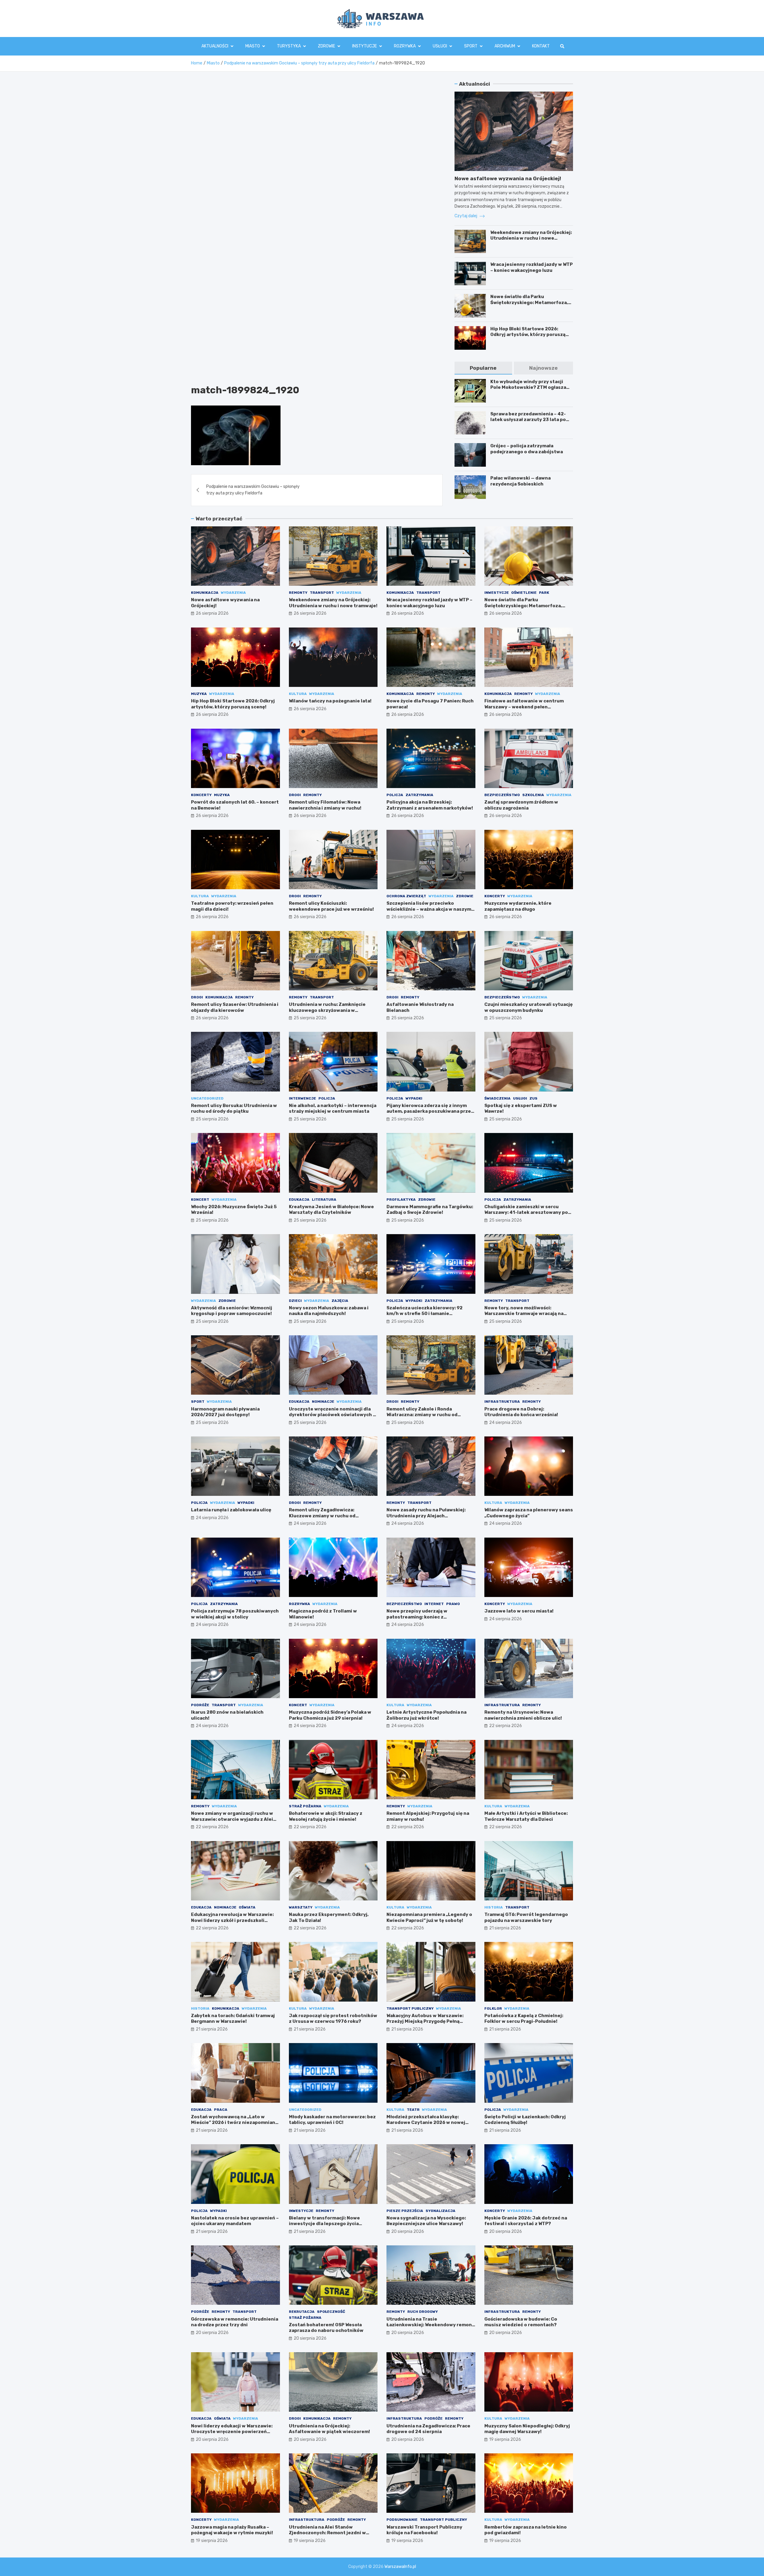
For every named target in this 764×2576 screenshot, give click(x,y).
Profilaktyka (401, 1200)
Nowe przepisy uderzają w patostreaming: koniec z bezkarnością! (417, 1617)
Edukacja (299, 1200)
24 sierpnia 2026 (506, 1423)
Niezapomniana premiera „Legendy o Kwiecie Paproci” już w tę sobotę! (429, 1917)
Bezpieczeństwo (502, 795)
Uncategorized (207, 1098)
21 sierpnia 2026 (505, 1928)
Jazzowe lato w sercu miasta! (519, 1611)
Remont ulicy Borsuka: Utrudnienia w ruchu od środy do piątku (234, 1109)
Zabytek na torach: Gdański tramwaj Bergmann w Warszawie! (233, 2019)
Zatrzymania (419, 795)
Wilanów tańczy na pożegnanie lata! (330, 701)
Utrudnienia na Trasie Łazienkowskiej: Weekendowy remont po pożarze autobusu (430, 2325)
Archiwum (505, 46)
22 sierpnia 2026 (506, 1726)
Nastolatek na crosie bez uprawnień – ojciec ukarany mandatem (235, 2221)
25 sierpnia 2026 (310, 1018)
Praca (221, 2110)
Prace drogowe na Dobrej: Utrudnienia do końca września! (521, 1412)
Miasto (253, 46)
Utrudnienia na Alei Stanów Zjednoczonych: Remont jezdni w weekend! (327, 2533)
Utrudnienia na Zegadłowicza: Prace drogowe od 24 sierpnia (428, 2429)
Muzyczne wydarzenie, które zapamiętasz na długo (518, 906)
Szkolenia (533, 795)
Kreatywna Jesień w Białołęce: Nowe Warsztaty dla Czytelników (331, 1210)
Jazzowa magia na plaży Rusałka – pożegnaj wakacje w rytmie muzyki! (232, 2530)
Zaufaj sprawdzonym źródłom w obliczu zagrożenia (521, 805)
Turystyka (289, 46)
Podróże (200, 1705)
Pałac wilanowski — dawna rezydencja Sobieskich (520, 481)
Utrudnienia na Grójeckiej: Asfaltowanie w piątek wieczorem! (329, 2429)
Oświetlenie (524, 593)
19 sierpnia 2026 (505, 2439)
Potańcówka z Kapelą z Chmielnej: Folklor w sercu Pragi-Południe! (524, 2019)
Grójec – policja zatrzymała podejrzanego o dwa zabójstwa (527, 449)
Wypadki (414, 1098)
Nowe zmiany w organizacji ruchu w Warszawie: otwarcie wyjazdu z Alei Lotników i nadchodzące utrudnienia (234, 1819)
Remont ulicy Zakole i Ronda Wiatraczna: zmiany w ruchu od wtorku (422, 1415)
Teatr (413, 2110)
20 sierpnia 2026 (408, 2232)
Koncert (200, 1200)
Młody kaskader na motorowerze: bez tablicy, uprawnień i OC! (332, 2120)
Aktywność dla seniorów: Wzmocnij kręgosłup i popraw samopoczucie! (232, 1311)
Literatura (324, 1200)
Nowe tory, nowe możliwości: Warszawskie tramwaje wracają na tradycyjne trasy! (524, 1314)
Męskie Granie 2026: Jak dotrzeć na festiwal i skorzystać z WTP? (526, 2221)
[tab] (483, 368)
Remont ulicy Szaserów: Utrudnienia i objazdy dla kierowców (235, 1007)
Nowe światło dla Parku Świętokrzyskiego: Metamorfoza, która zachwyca (529, 302)
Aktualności (215, 46)
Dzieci (295, 1301)
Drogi (295, 795)
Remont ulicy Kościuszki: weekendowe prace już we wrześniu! (331, 906)
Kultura (298, 694)
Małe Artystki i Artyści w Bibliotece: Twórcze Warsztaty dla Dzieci (526, 1816)
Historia (494, 1907)
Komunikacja (205, 593)
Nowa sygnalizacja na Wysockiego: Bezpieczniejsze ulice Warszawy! (426, 2221)
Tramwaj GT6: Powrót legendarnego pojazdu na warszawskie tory (526, 1917)
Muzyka (199, 694)
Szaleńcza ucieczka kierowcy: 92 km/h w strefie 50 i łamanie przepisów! (425, 1314)
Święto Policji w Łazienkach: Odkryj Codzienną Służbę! (525, 2120)
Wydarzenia (233, 593)
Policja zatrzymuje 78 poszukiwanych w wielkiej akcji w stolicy (235, 1614)
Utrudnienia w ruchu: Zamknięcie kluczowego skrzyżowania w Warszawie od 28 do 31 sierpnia (327, 1010)
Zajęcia (340, 1301)
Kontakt (541, 46)
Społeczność (331, 2312)
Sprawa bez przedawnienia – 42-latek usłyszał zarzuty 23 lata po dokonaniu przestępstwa (528, 420)
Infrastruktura (502, 1402)
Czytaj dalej (466, 216)
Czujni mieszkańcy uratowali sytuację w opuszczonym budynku (529, 1007)
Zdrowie (326, 46)
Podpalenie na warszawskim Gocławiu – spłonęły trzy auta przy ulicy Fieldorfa (253, 490)
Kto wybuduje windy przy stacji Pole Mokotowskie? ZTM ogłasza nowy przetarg (528, 387)
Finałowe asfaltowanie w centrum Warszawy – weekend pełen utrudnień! (524, 707)
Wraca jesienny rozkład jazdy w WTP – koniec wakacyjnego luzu (532, 267)
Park (544, 593)
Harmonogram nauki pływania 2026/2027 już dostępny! (225, 1412)
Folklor (493, 2008)
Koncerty (201, 795)
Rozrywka (405, 46)
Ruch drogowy (423, 2312)
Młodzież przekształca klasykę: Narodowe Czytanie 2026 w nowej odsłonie (426, 2123)
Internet (434, 1604)
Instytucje (365, 46)
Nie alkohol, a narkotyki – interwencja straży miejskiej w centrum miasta (333, 1109)
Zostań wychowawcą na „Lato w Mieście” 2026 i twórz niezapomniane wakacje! (235, 2123)
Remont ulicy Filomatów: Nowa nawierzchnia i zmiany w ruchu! (325, 805)
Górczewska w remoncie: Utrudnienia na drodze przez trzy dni (235, 2322)
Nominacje (323, 1402)
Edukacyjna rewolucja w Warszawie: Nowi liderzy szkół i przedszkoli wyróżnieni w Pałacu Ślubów (232, 1920)
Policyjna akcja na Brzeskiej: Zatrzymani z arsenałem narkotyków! (430, 805)
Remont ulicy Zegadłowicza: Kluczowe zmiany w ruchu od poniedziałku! (322, 1516)
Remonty (298, 593)
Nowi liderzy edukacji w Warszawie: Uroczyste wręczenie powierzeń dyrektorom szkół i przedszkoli (232, 2432)
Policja (395, 795)
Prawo (453, 1604)
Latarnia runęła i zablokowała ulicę (231, 1510)
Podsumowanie (402, 2520)
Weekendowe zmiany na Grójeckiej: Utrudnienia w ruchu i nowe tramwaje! (531, 238)
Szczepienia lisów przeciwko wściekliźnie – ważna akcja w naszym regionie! (429, 909)
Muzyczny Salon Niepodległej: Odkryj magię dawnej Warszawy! (527, 2429)
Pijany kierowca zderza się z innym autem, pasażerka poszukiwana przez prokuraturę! (430, 1111)
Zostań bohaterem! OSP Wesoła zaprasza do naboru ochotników (326, 2328)
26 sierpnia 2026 (212, 613)
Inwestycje (497, 593)
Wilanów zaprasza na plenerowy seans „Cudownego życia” (529, 1513)
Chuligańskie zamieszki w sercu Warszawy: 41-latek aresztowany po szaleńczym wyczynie (526, 1213)
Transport (322, 593)
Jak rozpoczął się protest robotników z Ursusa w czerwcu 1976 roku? (333, 2019)
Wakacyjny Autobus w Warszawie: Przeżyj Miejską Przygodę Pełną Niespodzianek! (425, 2021)
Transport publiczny (410, 2008)
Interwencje (302, 1098)
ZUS (533, 1098)
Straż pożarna (305, 1806)
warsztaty (301, 1907)
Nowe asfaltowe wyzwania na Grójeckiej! (508, 178)
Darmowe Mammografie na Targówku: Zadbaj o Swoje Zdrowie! (430, 1210)
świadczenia (497, 1098)
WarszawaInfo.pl (400, 2567)
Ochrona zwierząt (406, 896)
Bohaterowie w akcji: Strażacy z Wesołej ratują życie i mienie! (326, 1816)
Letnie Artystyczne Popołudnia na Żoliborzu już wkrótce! (426, 1715)
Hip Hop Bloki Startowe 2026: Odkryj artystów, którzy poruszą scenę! (528, 335)
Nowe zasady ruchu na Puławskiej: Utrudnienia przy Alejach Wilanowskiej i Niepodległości (426, 1516)
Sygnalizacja (440, 2211)
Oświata (247, 1907)
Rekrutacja (302, 2312)
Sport (471, 46)
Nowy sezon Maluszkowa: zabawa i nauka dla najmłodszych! (329, 1311)
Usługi (440, 46)
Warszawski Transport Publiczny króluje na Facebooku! (424, 2530)
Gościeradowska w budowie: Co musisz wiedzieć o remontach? (521, 2322)
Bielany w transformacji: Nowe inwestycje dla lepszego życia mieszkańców (324, 2224)
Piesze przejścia (405, 2211)
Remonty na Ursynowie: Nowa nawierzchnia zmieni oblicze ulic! (523, 1715)
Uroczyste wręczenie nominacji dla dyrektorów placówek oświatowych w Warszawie (333, 1415)
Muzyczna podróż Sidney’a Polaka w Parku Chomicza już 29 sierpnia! (330, 1715)
